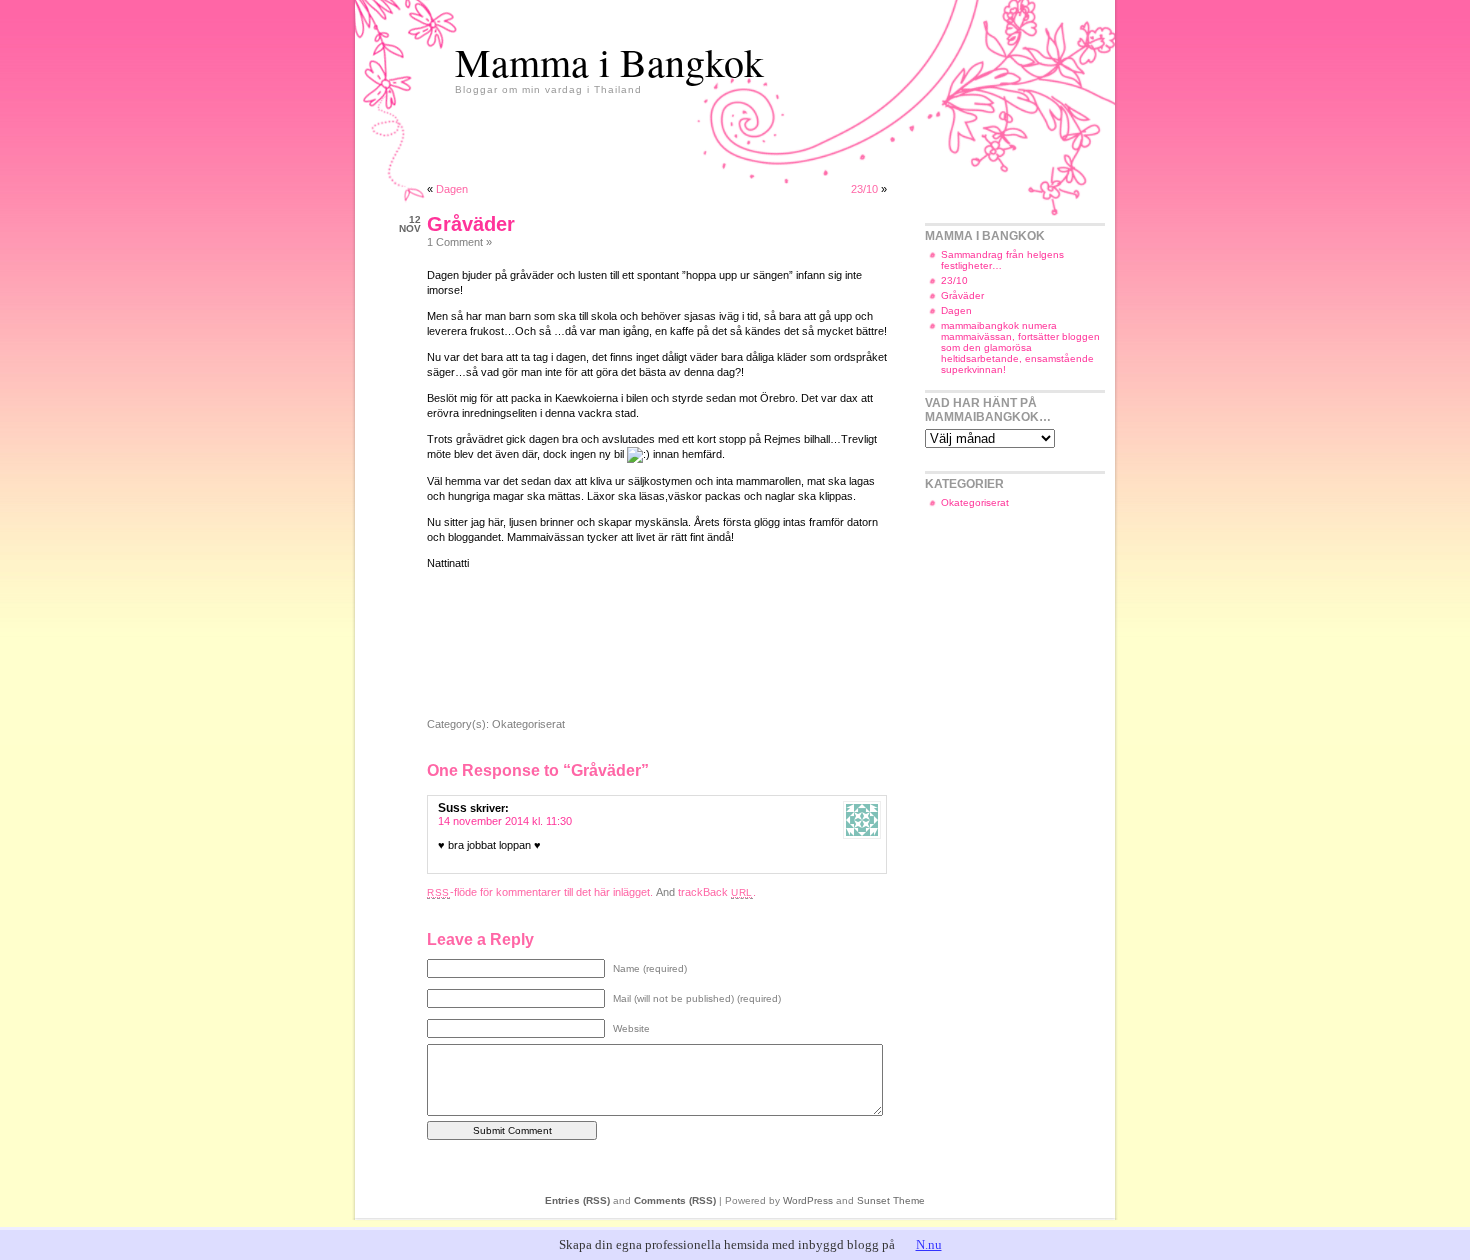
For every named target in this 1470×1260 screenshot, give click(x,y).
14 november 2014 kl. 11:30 (505, 821)
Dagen (452, 189)
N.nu (929, 1244)
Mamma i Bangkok (609, 61)
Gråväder (471, 224)
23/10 (864, 189)
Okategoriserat (528, 724)
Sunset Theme (891, 1200)
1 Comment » (459, 242)
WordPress (808, 1200)
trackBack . (717, 892)
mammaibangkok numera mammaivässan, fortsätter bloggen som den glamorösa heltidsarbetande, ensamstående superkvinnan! (1020, 347)
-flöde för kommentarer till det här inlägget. (540, 892)
